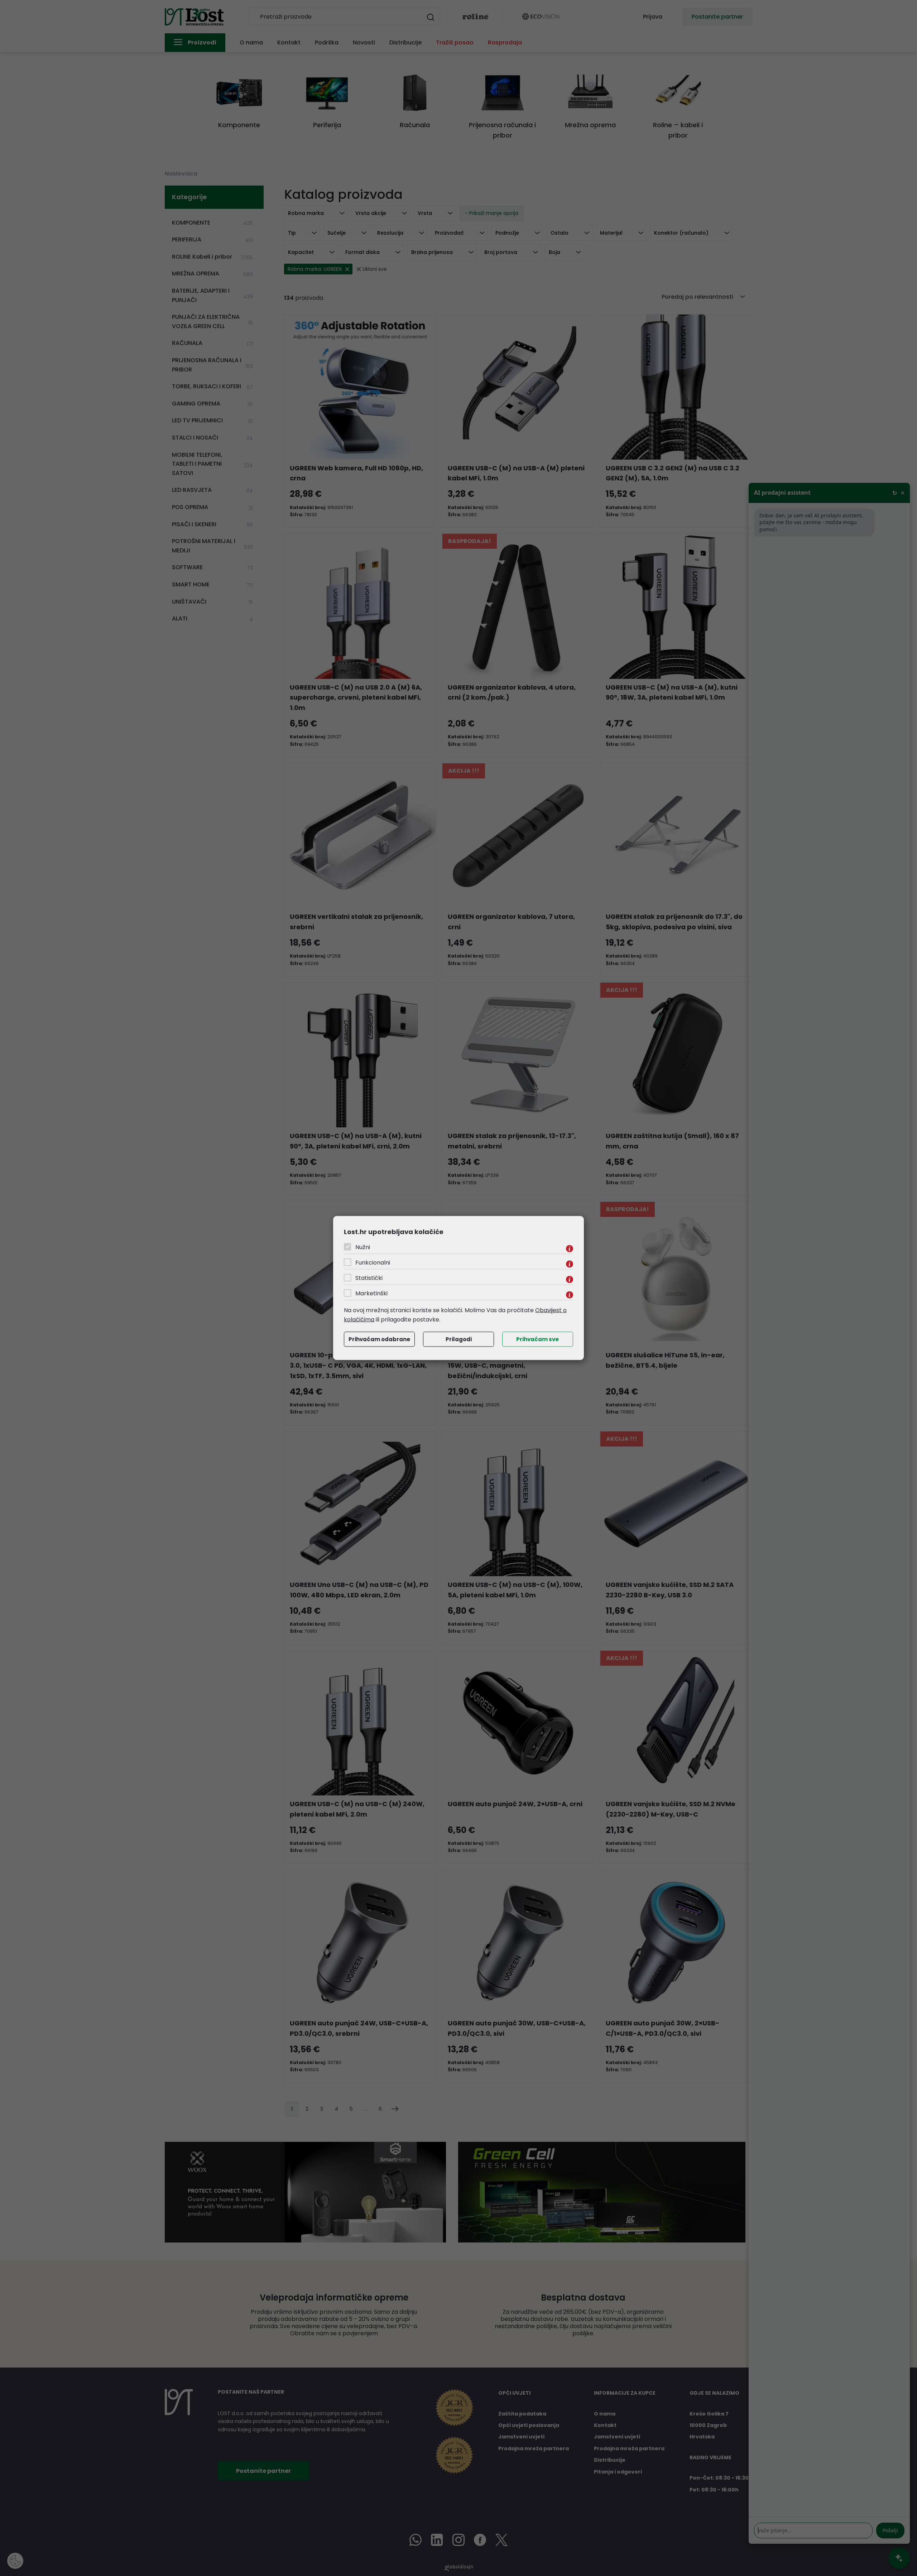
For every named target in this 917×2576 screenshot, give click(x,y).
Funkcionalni (373, 1263)
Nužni (363, 1247)
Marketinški (371, 1293)
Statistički (369, 1278)
